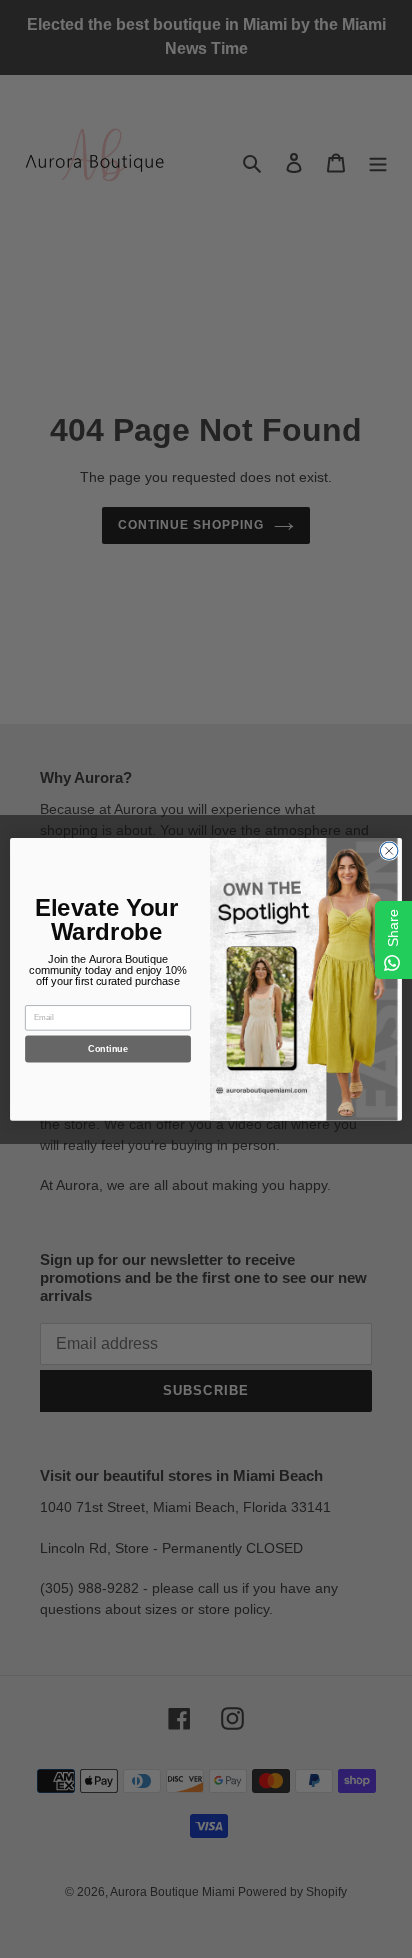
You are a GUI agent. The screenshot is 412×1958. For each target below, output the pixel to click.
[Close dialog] (389, 851)
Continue (107, 1049)
